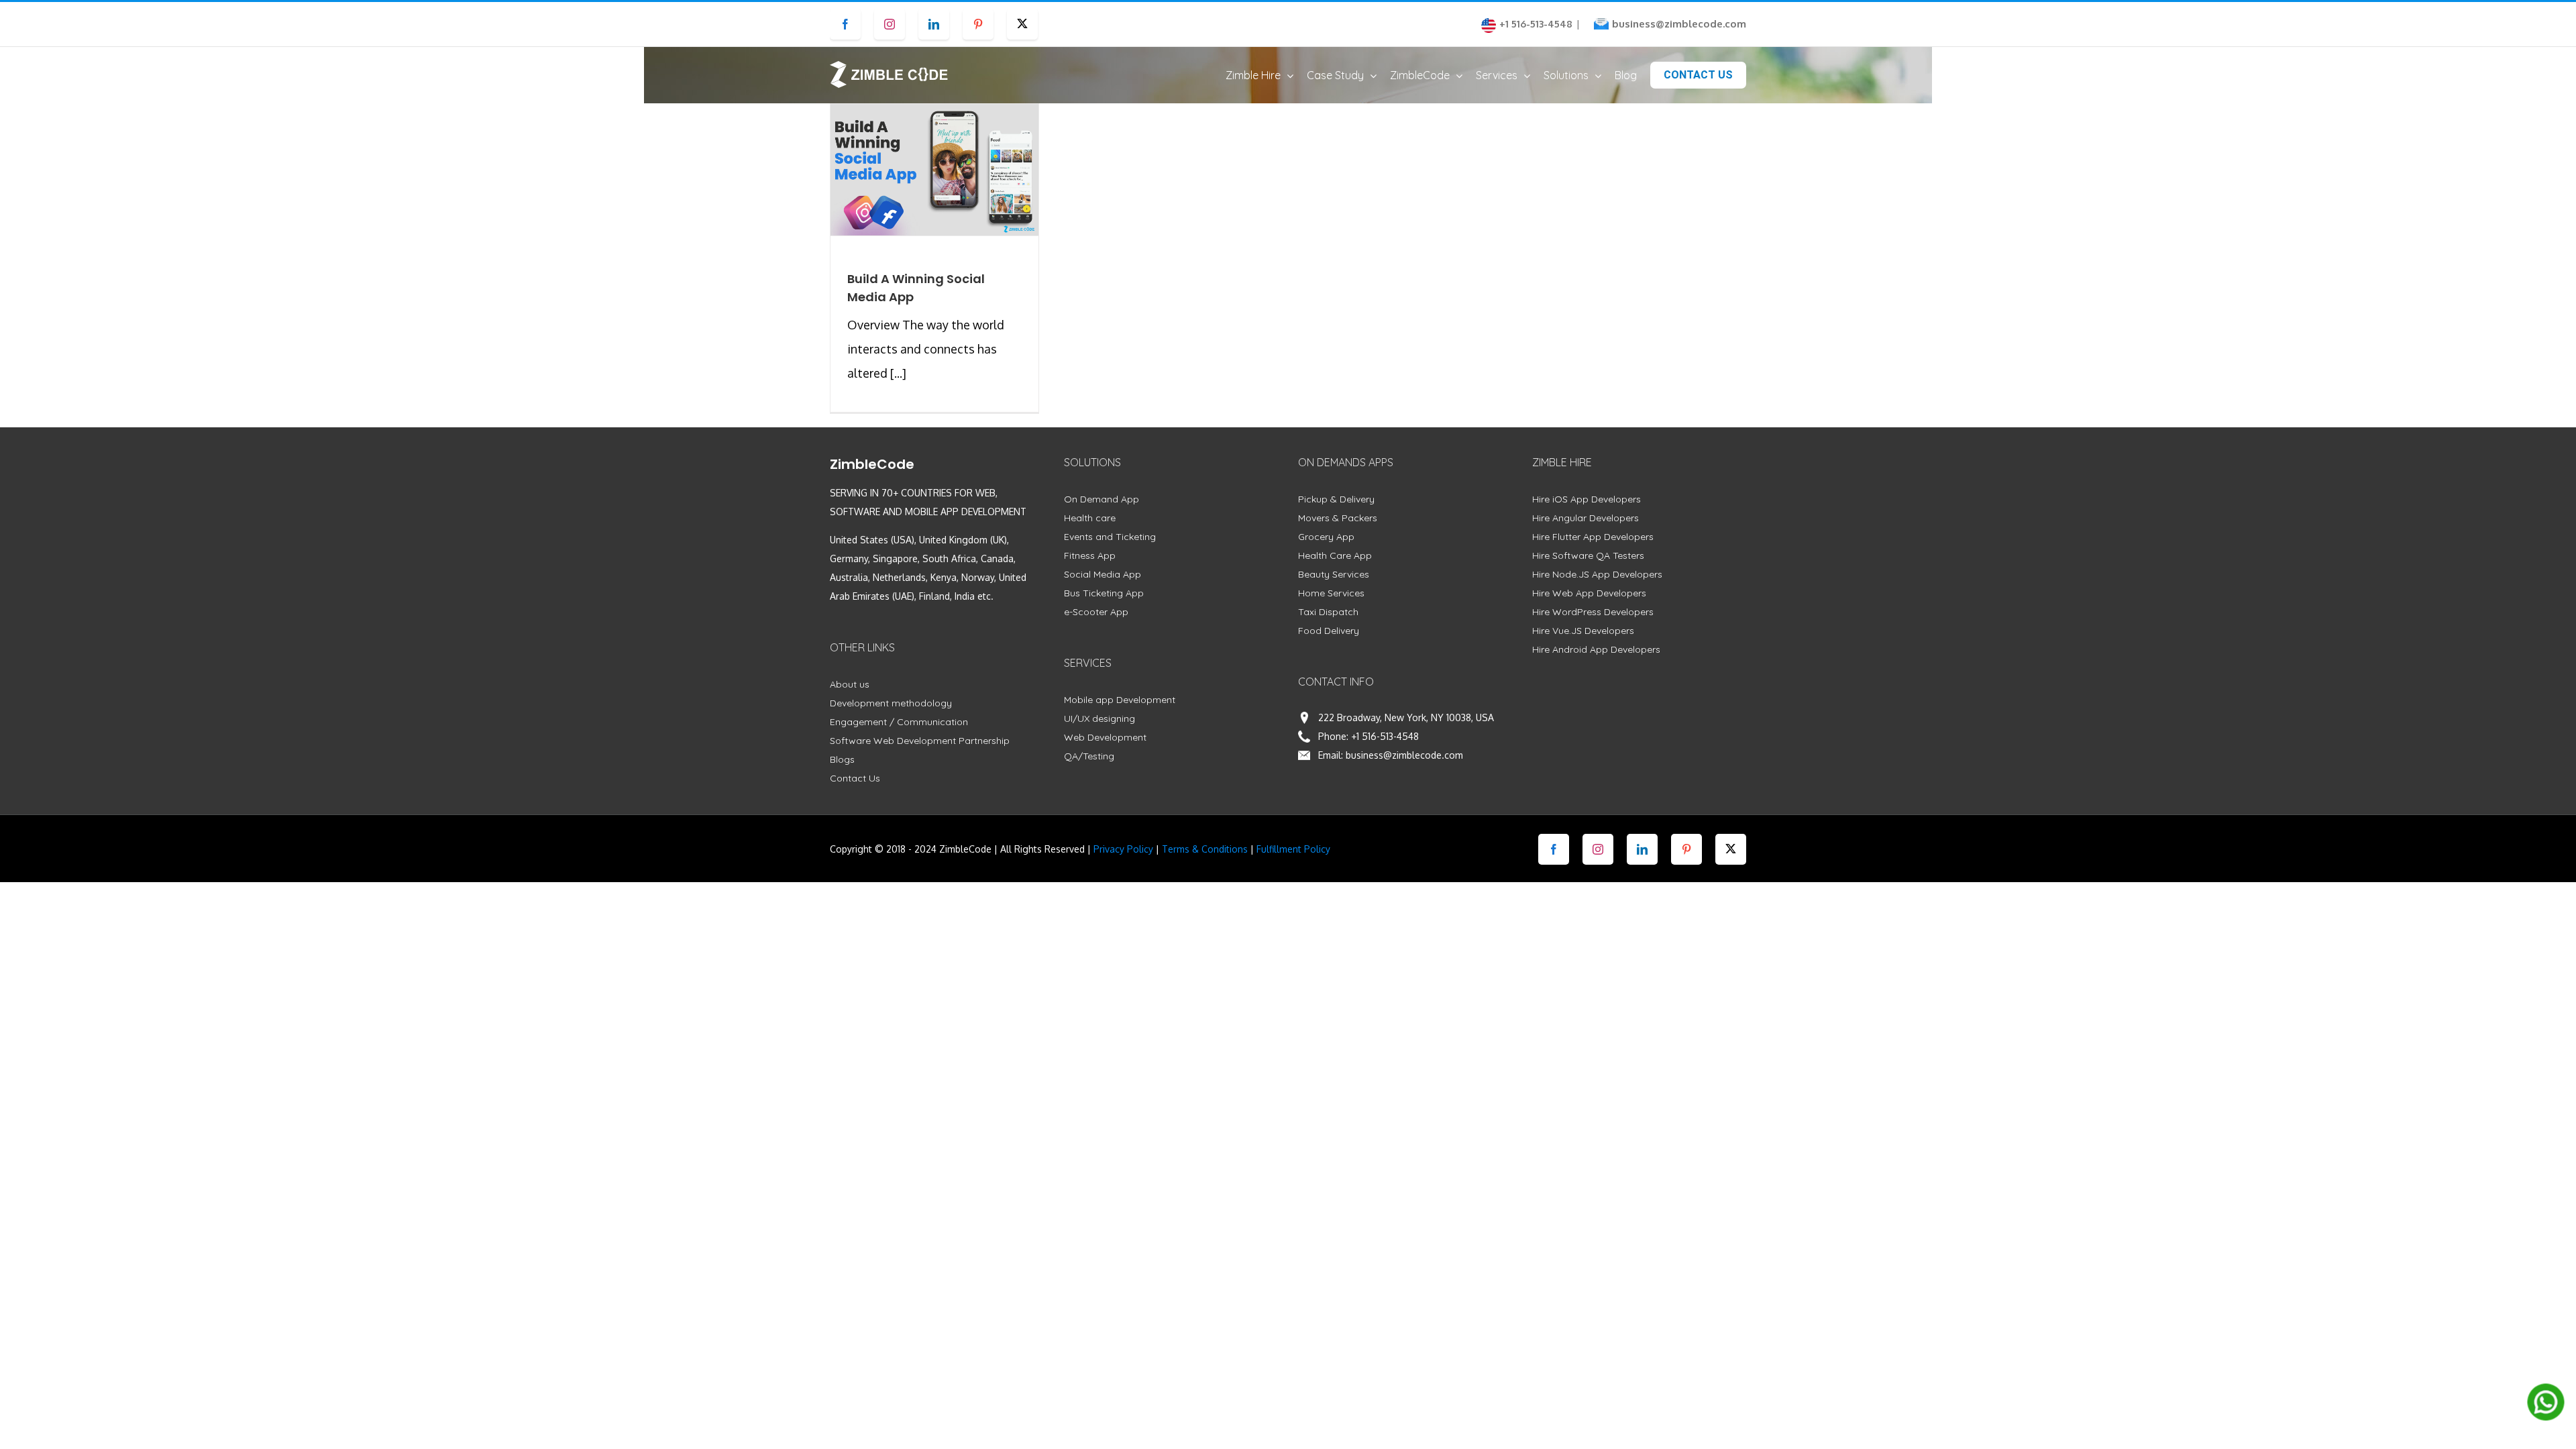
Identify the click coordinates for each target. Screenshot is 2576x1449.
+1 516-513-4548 (1385, 736)
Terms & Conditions (1205, 849)
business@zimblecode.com (1679, 24)
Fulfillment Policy (1293, 849)
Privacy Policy (1123, 849)
